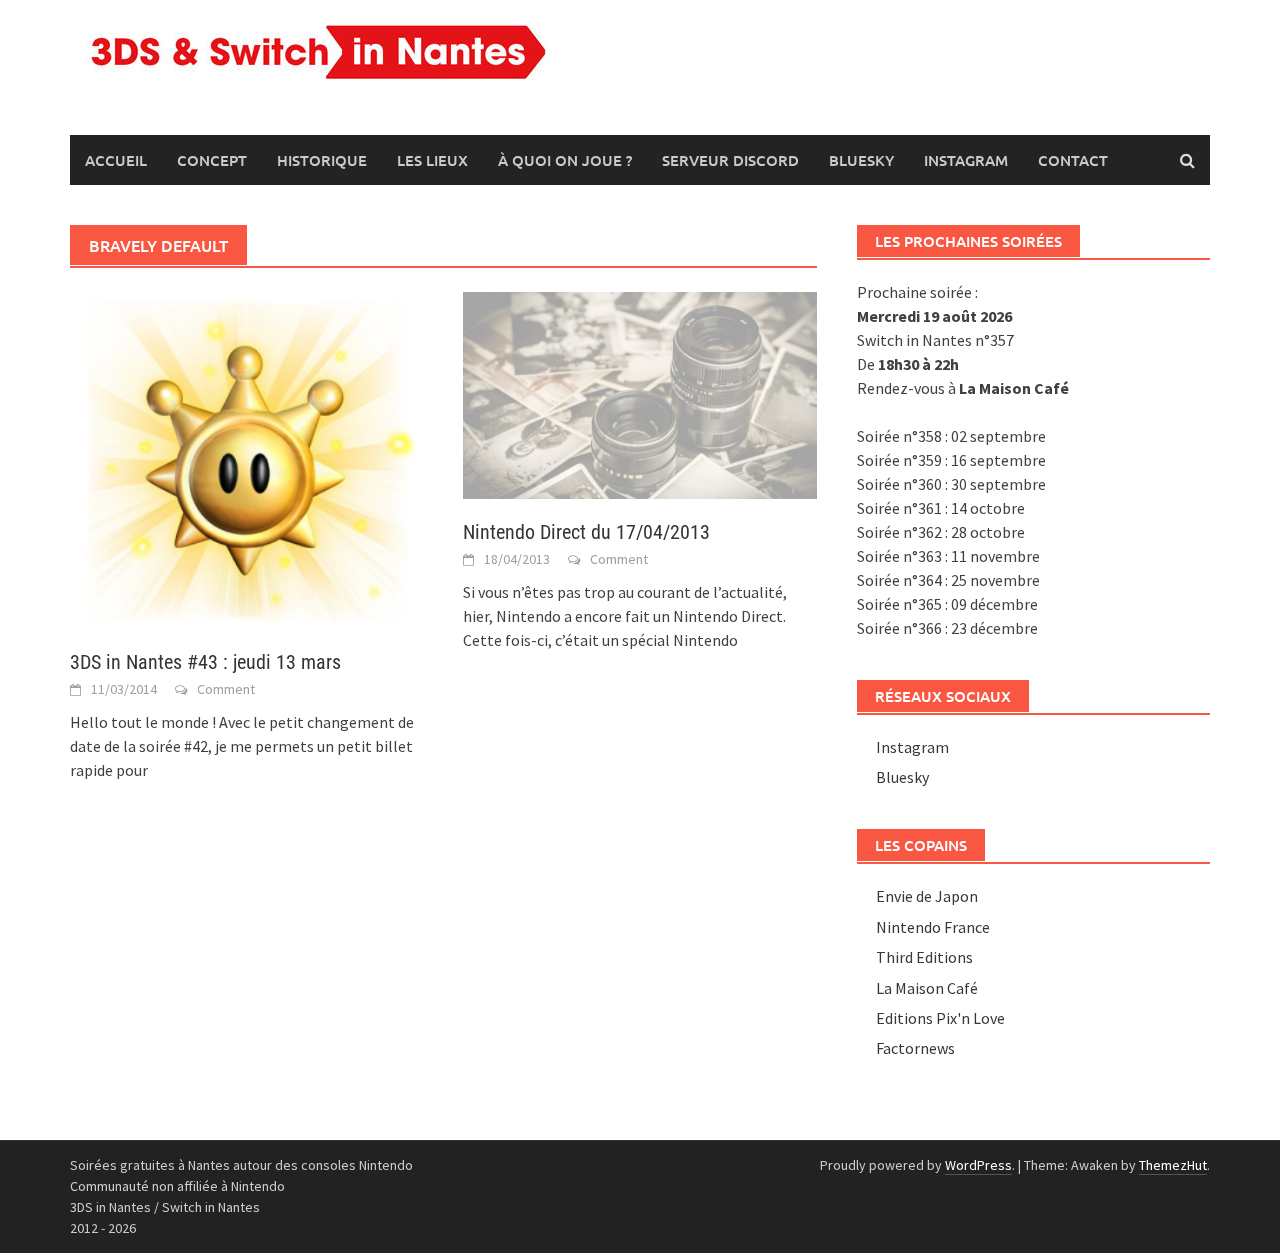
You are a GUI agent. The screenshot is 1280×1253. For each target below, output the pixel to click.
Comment (226, 689)
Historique (322, 160)
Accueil (116, 160)
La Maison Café (927, 988)
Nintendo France (933, 927)
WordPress (978, 1165)
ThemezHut (1173, 1165)
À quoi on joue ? (565, 160)
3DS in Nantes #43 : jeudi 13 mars (205, 662)
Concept (212, 160)
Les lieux (432, 160)
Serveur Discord (730, 160)
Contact (1073, 160)
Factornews (915, 1048)
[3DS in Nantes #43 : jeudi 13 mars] (246, 458)
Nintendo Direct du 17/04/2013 (586, 532)
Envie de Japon (927, 896)
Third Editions (924, 957)
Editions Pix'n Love (940, 1018)
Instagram (966, 160)
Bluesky (861, 160)
